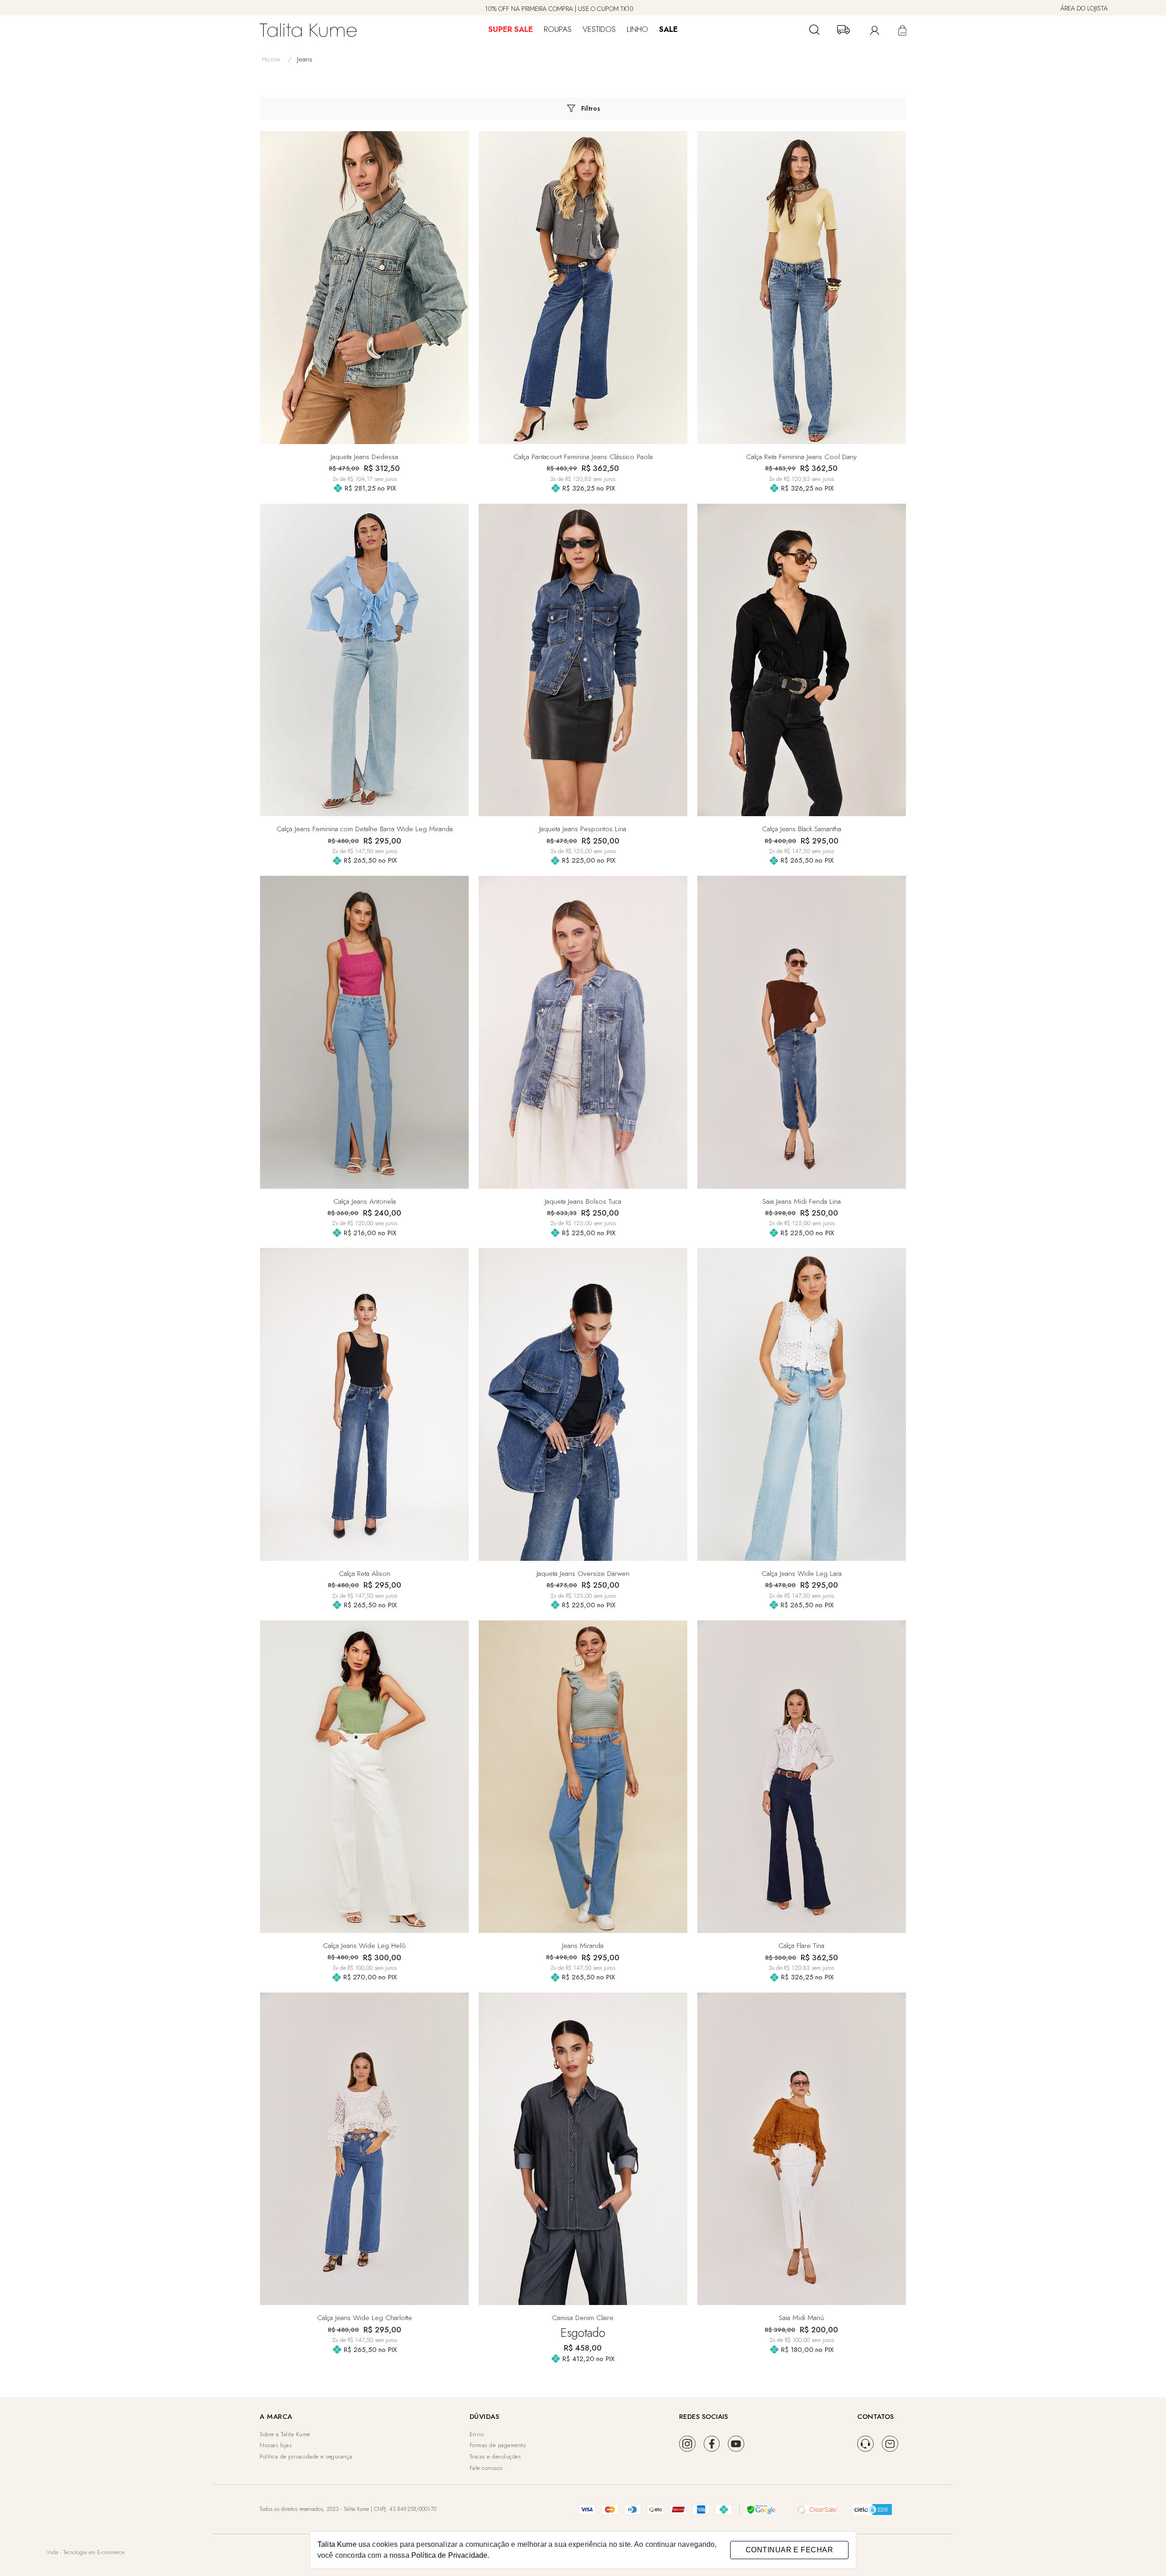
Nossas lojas (276, 2445)
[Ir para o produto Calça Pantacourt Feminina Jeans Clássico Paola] (583, 288)
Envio (477, 2434)
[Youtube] (736, 2444)
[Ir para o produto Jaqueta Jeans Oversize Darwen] (583, 1404)
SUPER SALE (511, 29)
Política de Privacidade (449, 2555)
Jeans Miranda (583, 1945)
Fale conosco (486, 2468)
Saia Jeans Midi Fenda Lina (802, 1201)
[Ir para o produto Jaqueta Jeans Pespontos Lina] (583, 660)
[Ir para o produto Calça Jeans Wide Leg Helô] (364, 1777)
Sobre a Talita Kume (285, 2434)
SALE (668, 29)
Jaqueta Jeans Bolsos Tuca (583, 1201)
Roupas (558, 29)
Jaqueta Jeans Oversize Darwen (583, 1573)
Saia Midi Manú (801, 2318)
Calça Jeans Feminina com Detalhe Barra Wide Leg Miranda (365, 829)
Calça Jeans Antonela (365, 1201)
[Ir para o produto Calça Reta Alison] (364, 1404)
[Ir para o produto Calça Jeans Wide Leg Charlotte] (364, 2149)
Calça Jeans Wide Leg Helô (364, 1945)
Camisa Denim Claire (583, 2318)
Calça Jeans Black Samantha (802, 829)
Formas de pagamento (498, 2445)
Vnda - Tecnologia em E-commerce (85, 2552)
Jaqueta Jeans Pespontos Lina (583, 829)
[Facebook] (712, 2444)
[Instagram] (687, 2444)
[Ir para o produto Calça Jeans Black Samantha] (802, 660)
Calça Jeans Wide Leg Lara (802, 1573)
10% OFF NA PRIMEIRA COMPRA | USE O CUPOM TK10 (559, 9)
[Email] (890, 2444)
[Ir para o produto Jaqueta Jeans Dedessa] (364, 288)
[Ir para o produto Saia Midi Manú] (802, 2149)
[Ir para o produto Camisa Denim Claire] (583, 2149)
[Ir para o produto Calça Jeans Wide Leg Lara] (802, 1404)
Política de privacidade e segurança (306, 2456)
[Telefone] (865, 2444)
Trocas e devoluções (495, 2456)
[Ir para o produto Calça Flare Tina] (802, 1777)
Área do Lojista (1084, 8)
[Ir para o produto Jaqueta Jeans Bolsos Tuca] (583, 1032)
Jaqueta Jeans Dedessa (364, 457)
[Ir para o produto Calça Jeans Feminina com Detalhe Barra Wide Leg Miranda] (364, 660)
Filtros (591, 108)
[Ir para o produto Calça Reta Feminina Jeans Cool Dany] (802, 288)
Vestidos (599, 29)
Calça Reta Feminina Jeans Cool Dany (801, 457)
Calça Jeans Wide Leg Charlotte (365, 2318)
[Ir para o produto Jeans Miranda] (583, 1777)
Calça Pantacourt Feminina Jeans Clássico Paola (583, 457)
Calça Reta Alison (365, 1573)
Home (277, 59)
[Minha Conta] (873, 30)
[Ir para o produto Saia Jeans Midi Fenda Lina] (802, 1032)
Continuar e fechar (789, 2550)
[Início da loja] (308, 30)
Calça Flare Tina (801, 1945)
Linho (637, 29)
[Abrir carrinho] (901, 30)
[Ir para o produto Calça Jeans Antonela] (364, 1032)
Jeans (305, 59)
